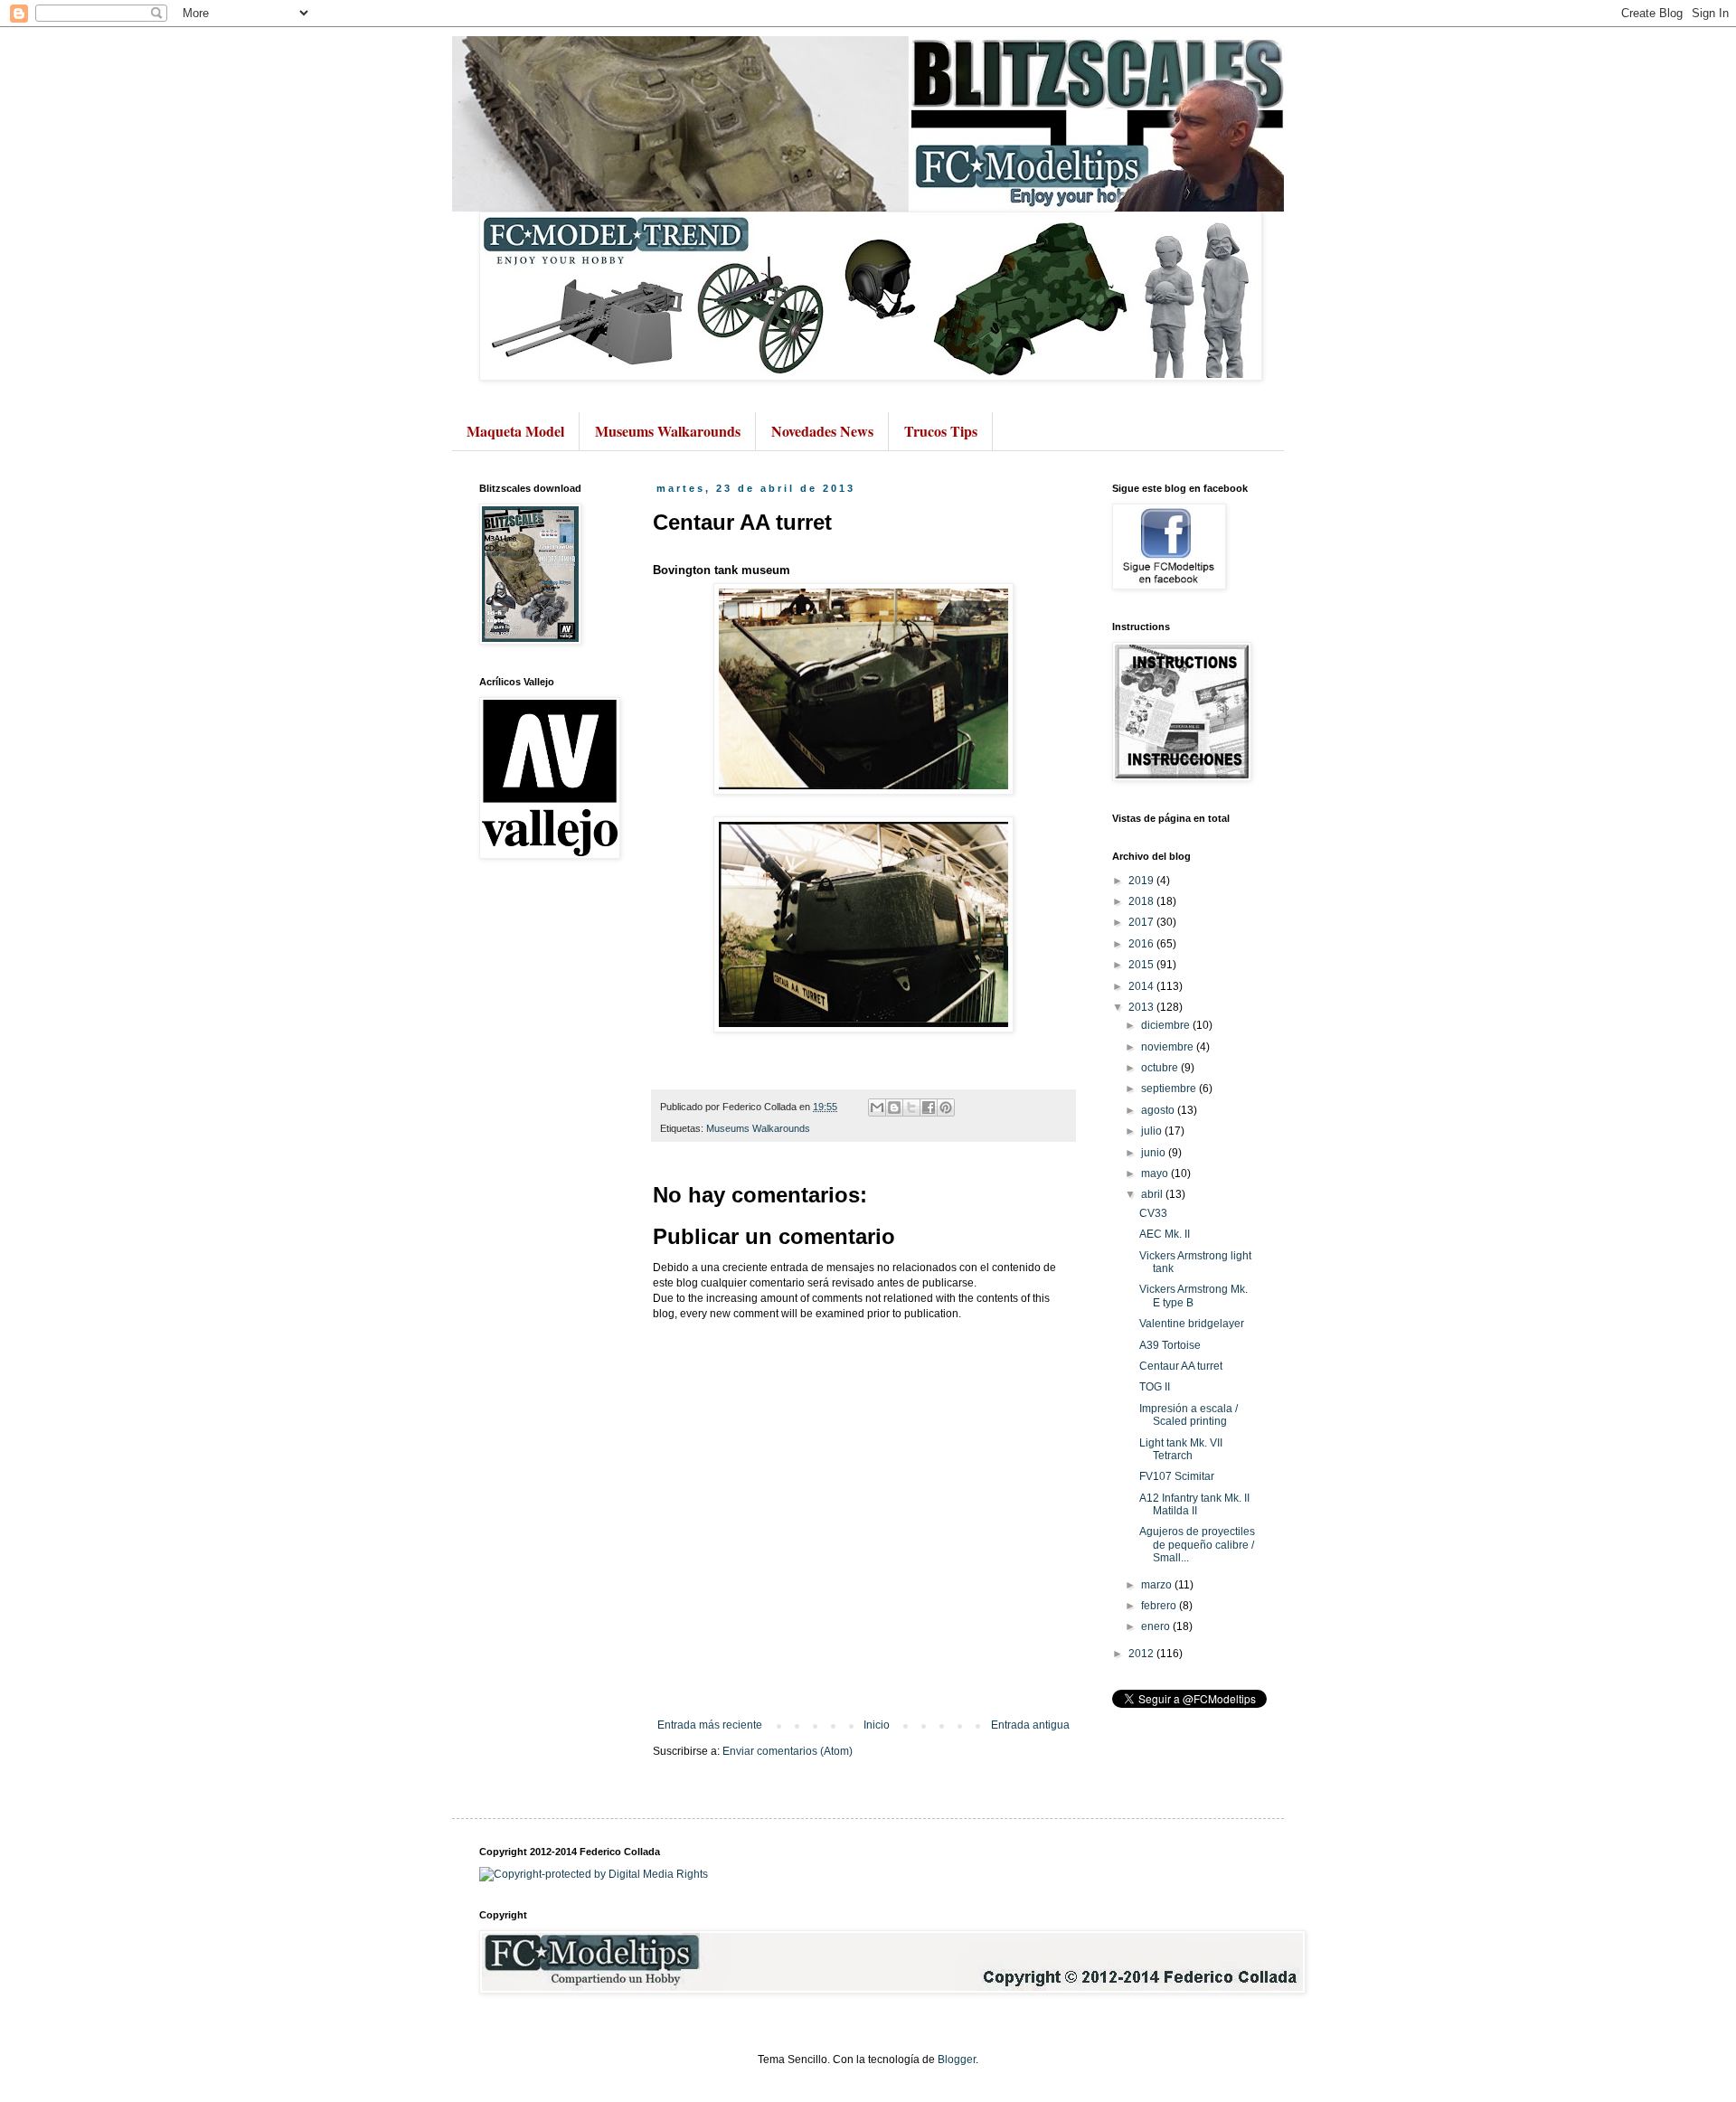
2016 (1142, 944)
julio (1153, 1131)
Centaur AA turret (1181, 1366)
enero (1157, 1626)
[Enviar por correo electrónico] (877, 1108)
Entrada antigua (1030, 1725)
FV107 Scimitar (1177, 1476)
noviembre (1169, 1047)
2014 (1142, 986)
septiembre (1170, 1089)
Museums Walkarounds (668, 431)
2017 (1142, 922)
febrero (1160, 1606)
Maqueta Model (515, 431)
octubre (1161, 1068)
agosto (1159, 1110)
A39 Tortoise (1170, 1345)
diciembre (1167, 1025)
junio (1155, 1153)
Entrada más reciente (710, 1725)
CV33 (1153, 1213)
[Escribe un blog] (894, 1108)
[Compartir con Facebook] (929, 1108)
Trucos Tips (941, 431)
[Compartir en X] (911, 1108)
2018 (1142, 901)
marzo (1158, 1585)
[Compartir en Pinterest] (946, 1108)
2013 (1142, 1007)
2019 (1142, 881)
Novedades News (822, 431)
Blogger (957, 2060)
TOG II (1155, 1387)
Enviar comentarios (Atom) (788, 1751)
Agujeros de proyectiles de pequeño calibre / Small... (1197, 1545)
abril (1153, 1194)
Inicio (877, 1725)
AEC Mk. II (1165, 1234)
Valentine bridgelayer (1192, 1324)
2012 (1142, 1654)
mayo (1156, 1174)
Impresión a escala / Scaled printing (1189, 1415)
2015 (1142, 965)
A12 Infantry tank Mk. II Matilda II (1194, 1504)
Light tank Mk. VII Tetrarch (1181, 1449)
